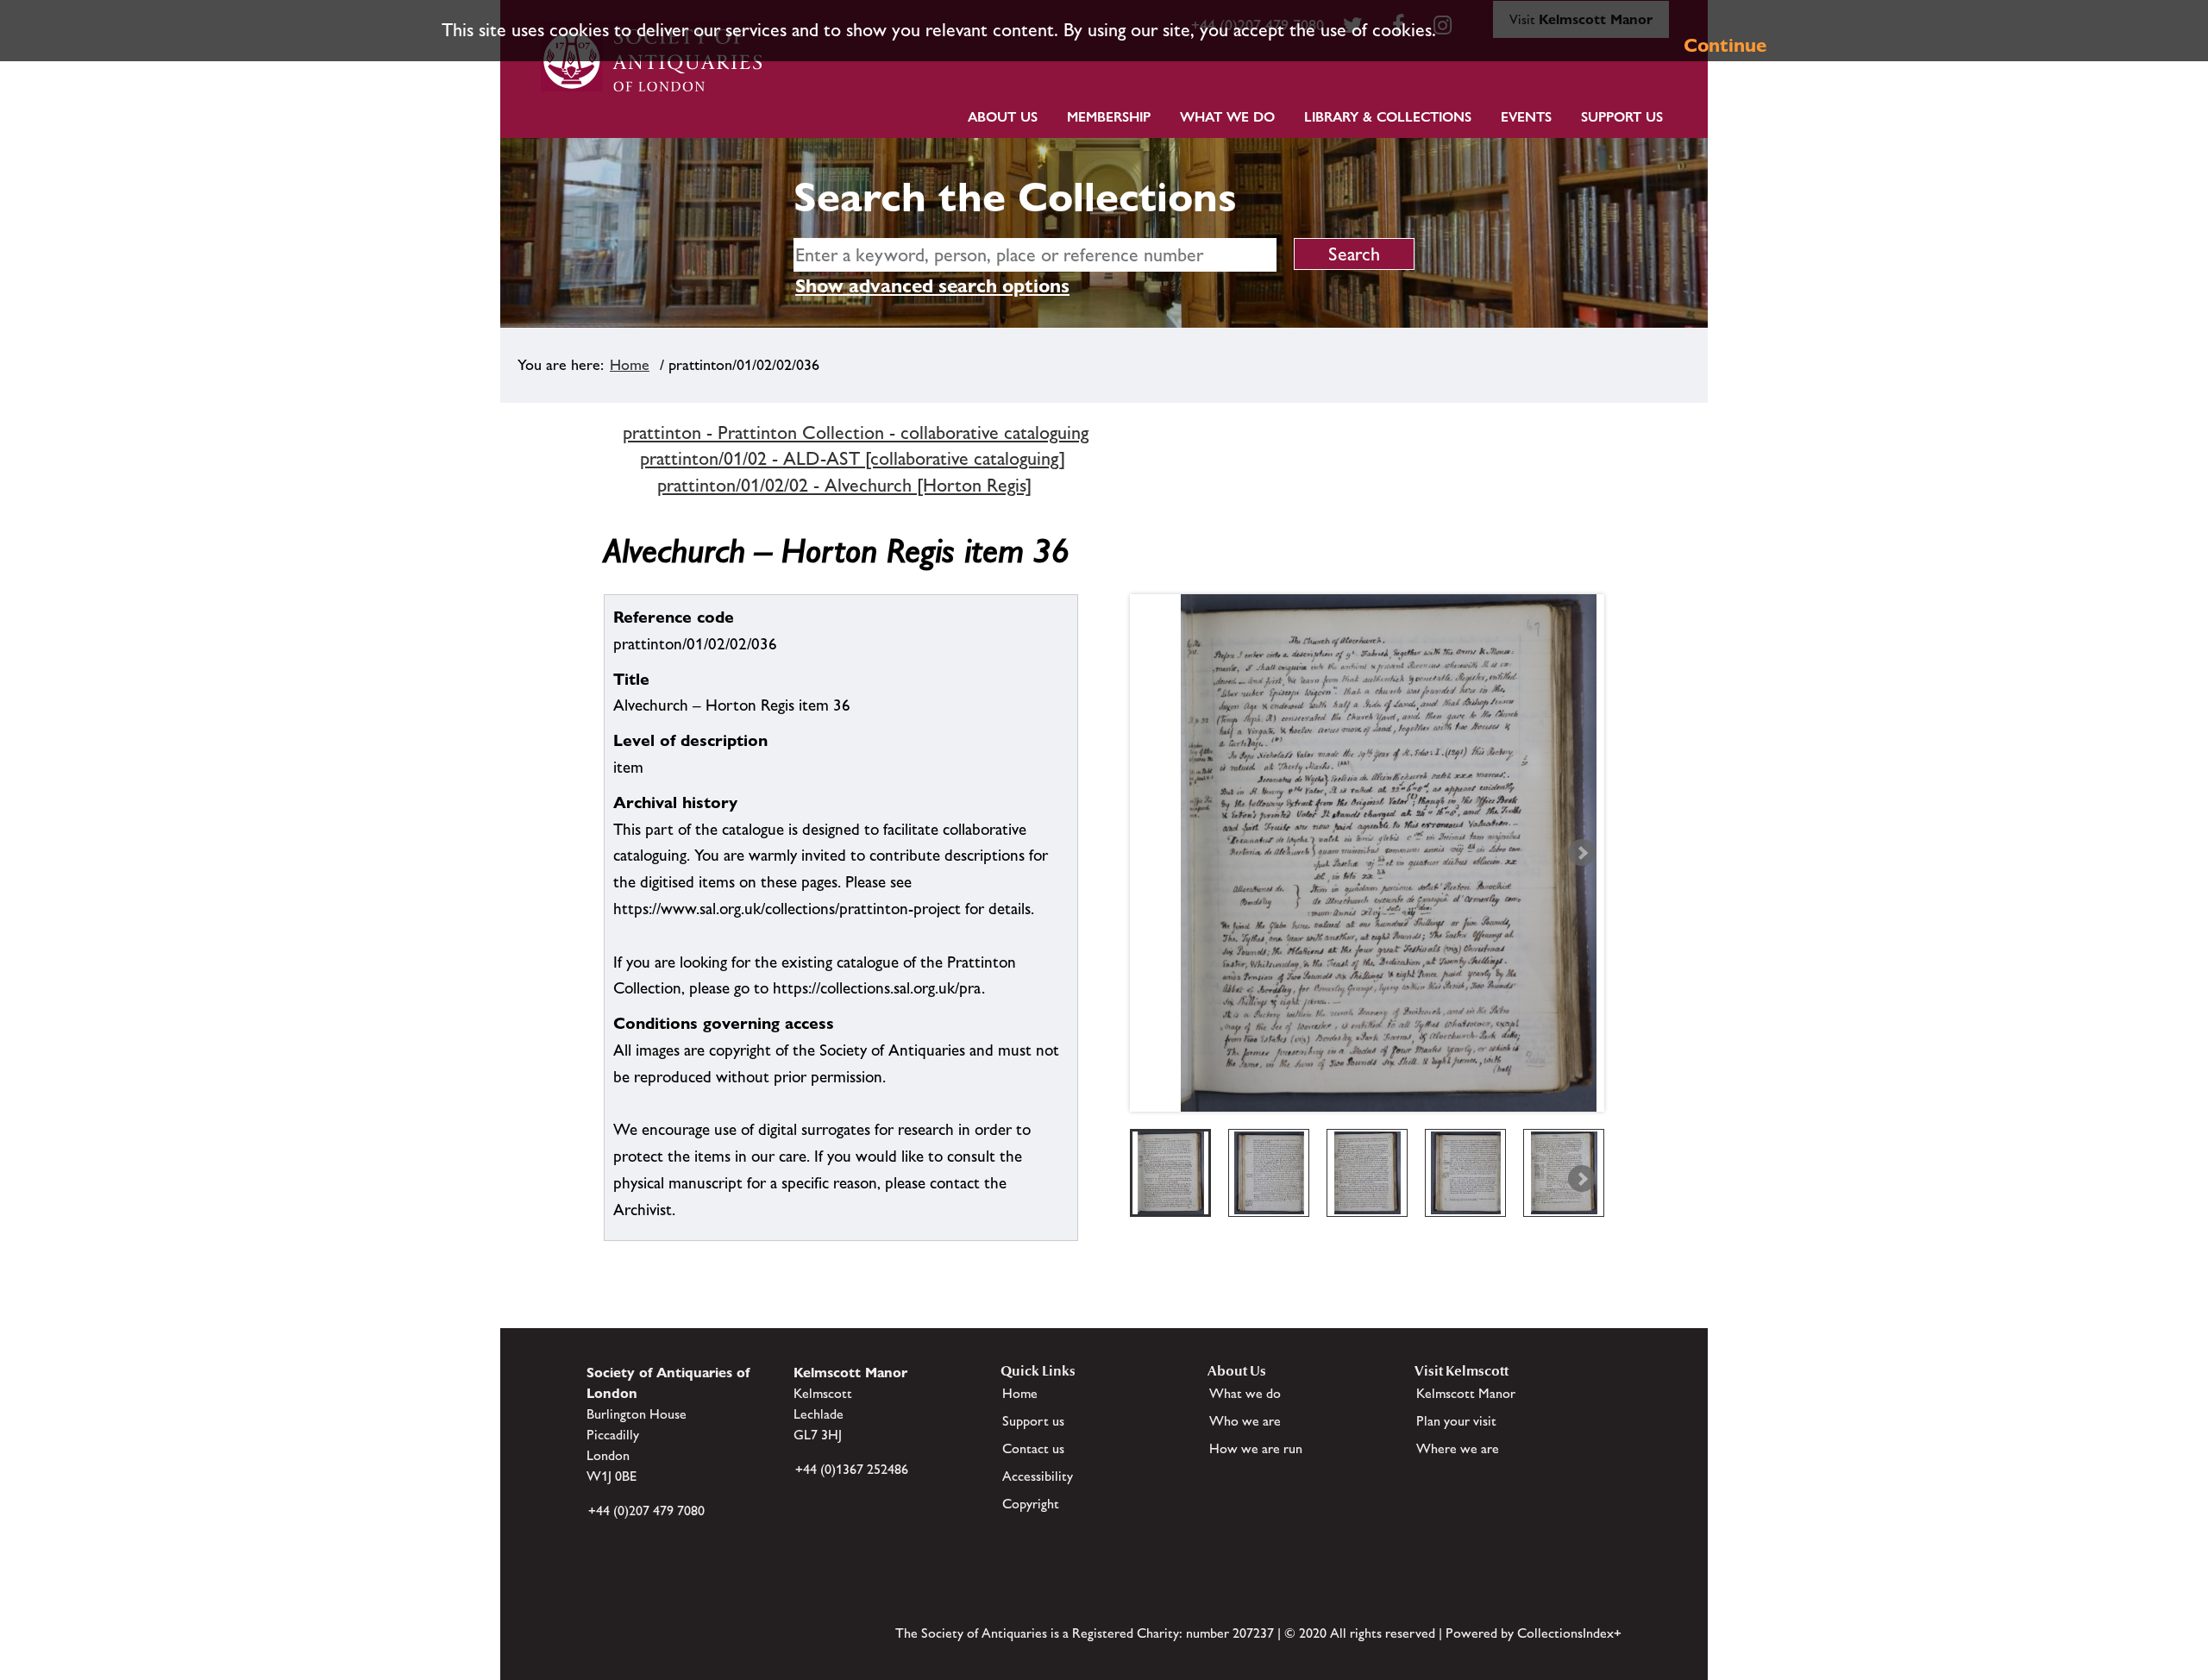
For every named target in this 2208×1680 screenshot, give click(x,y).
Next (1582, 853)
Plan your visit (1456, 1421)
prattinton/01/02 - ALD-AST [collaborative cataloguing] (853, 458)
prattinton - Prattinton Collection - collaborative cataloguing (856, 433)
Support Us (1622, 117)
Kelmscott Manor (1466, 1393)
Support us (1033, 1421)
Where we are (1458, 1448)
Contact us (1033, 1448)
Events (1526, 117)
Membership (1109, 117)
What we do (1227, 117)
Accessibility (1038, 1476)
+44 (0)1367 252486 (852, 1469)
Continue (1725, 45)
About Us (1003, 117)
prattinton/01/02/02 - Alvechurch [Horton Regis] (844, 485)
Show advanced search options (932, 286)
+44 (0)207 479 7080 (646, 1511)
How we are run (1256, 1448)
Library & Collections (1388, 117)
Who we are (1245, 1421)
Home (630, 365)
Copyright (1031, 1504)
